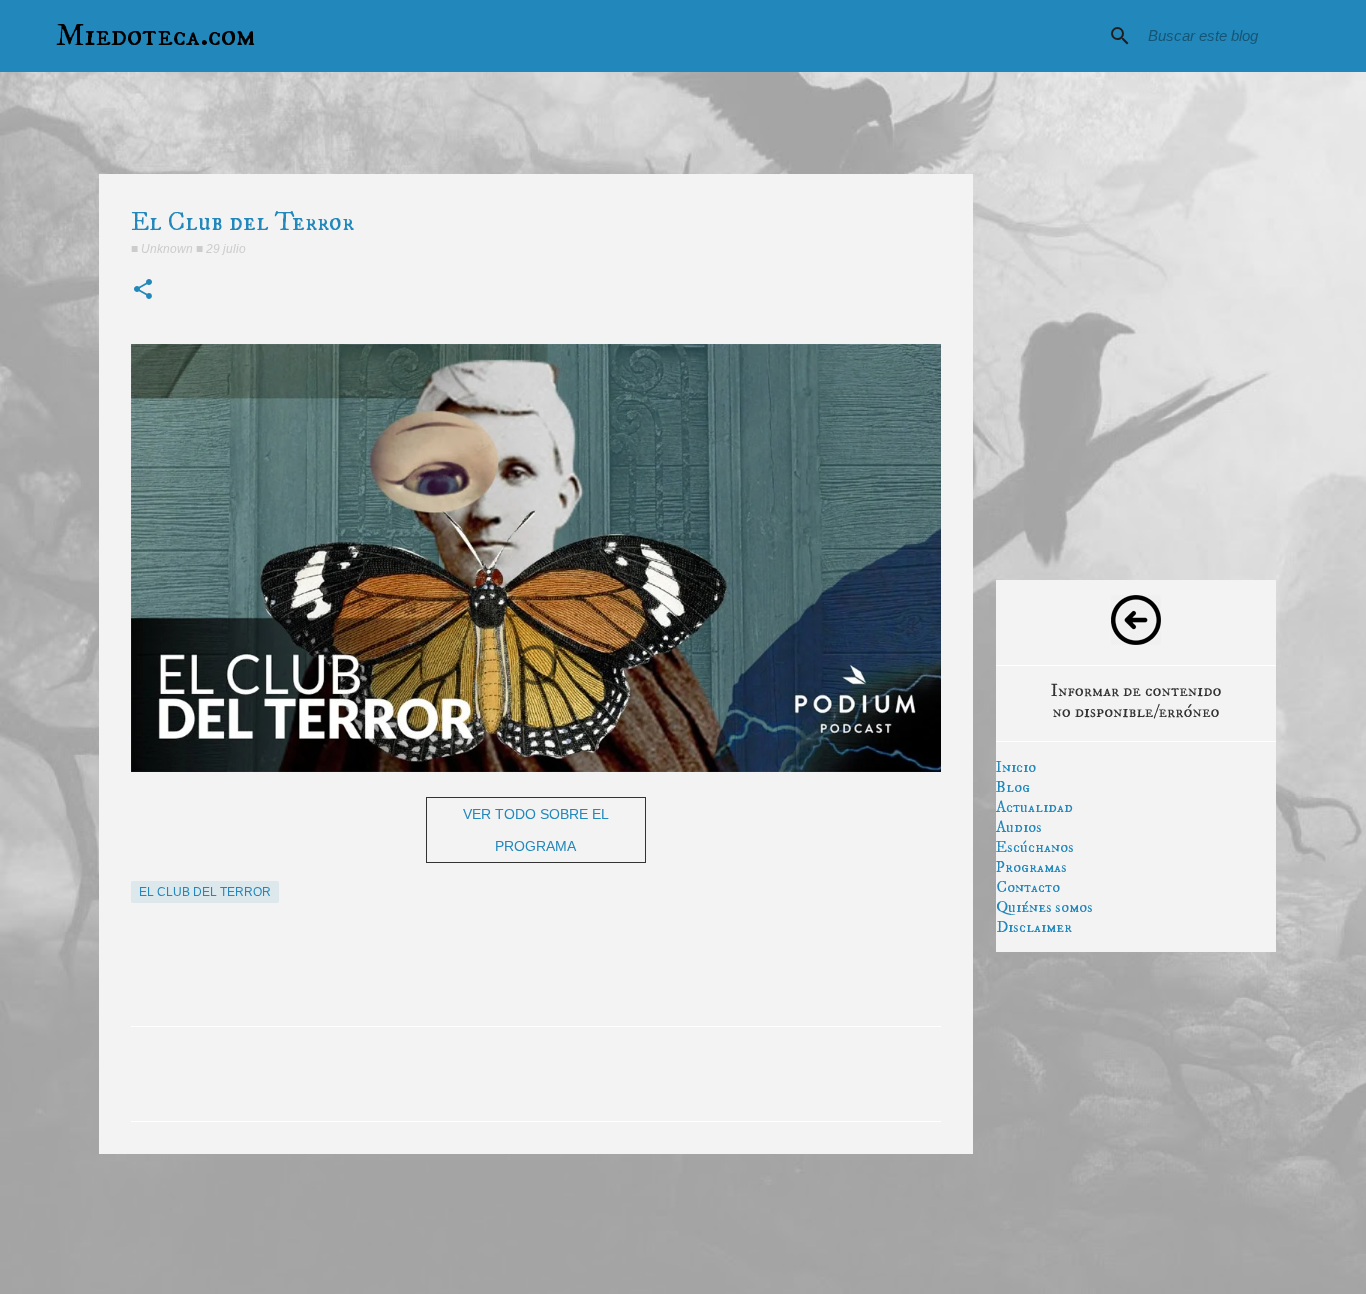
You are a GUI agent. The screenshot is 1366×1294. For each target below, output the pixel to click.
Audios (1019, 827)
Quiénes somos (1044, 907)
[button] (143, 290)
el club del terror (205, 892)
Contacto (1028, 887)
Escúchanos (1035, 847)
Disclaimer (1034, 927)
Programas (1031, 867)
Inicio (1016, 767)
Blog (1013, 787)
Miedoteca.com (156, 36)
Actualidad (1034, 807)
